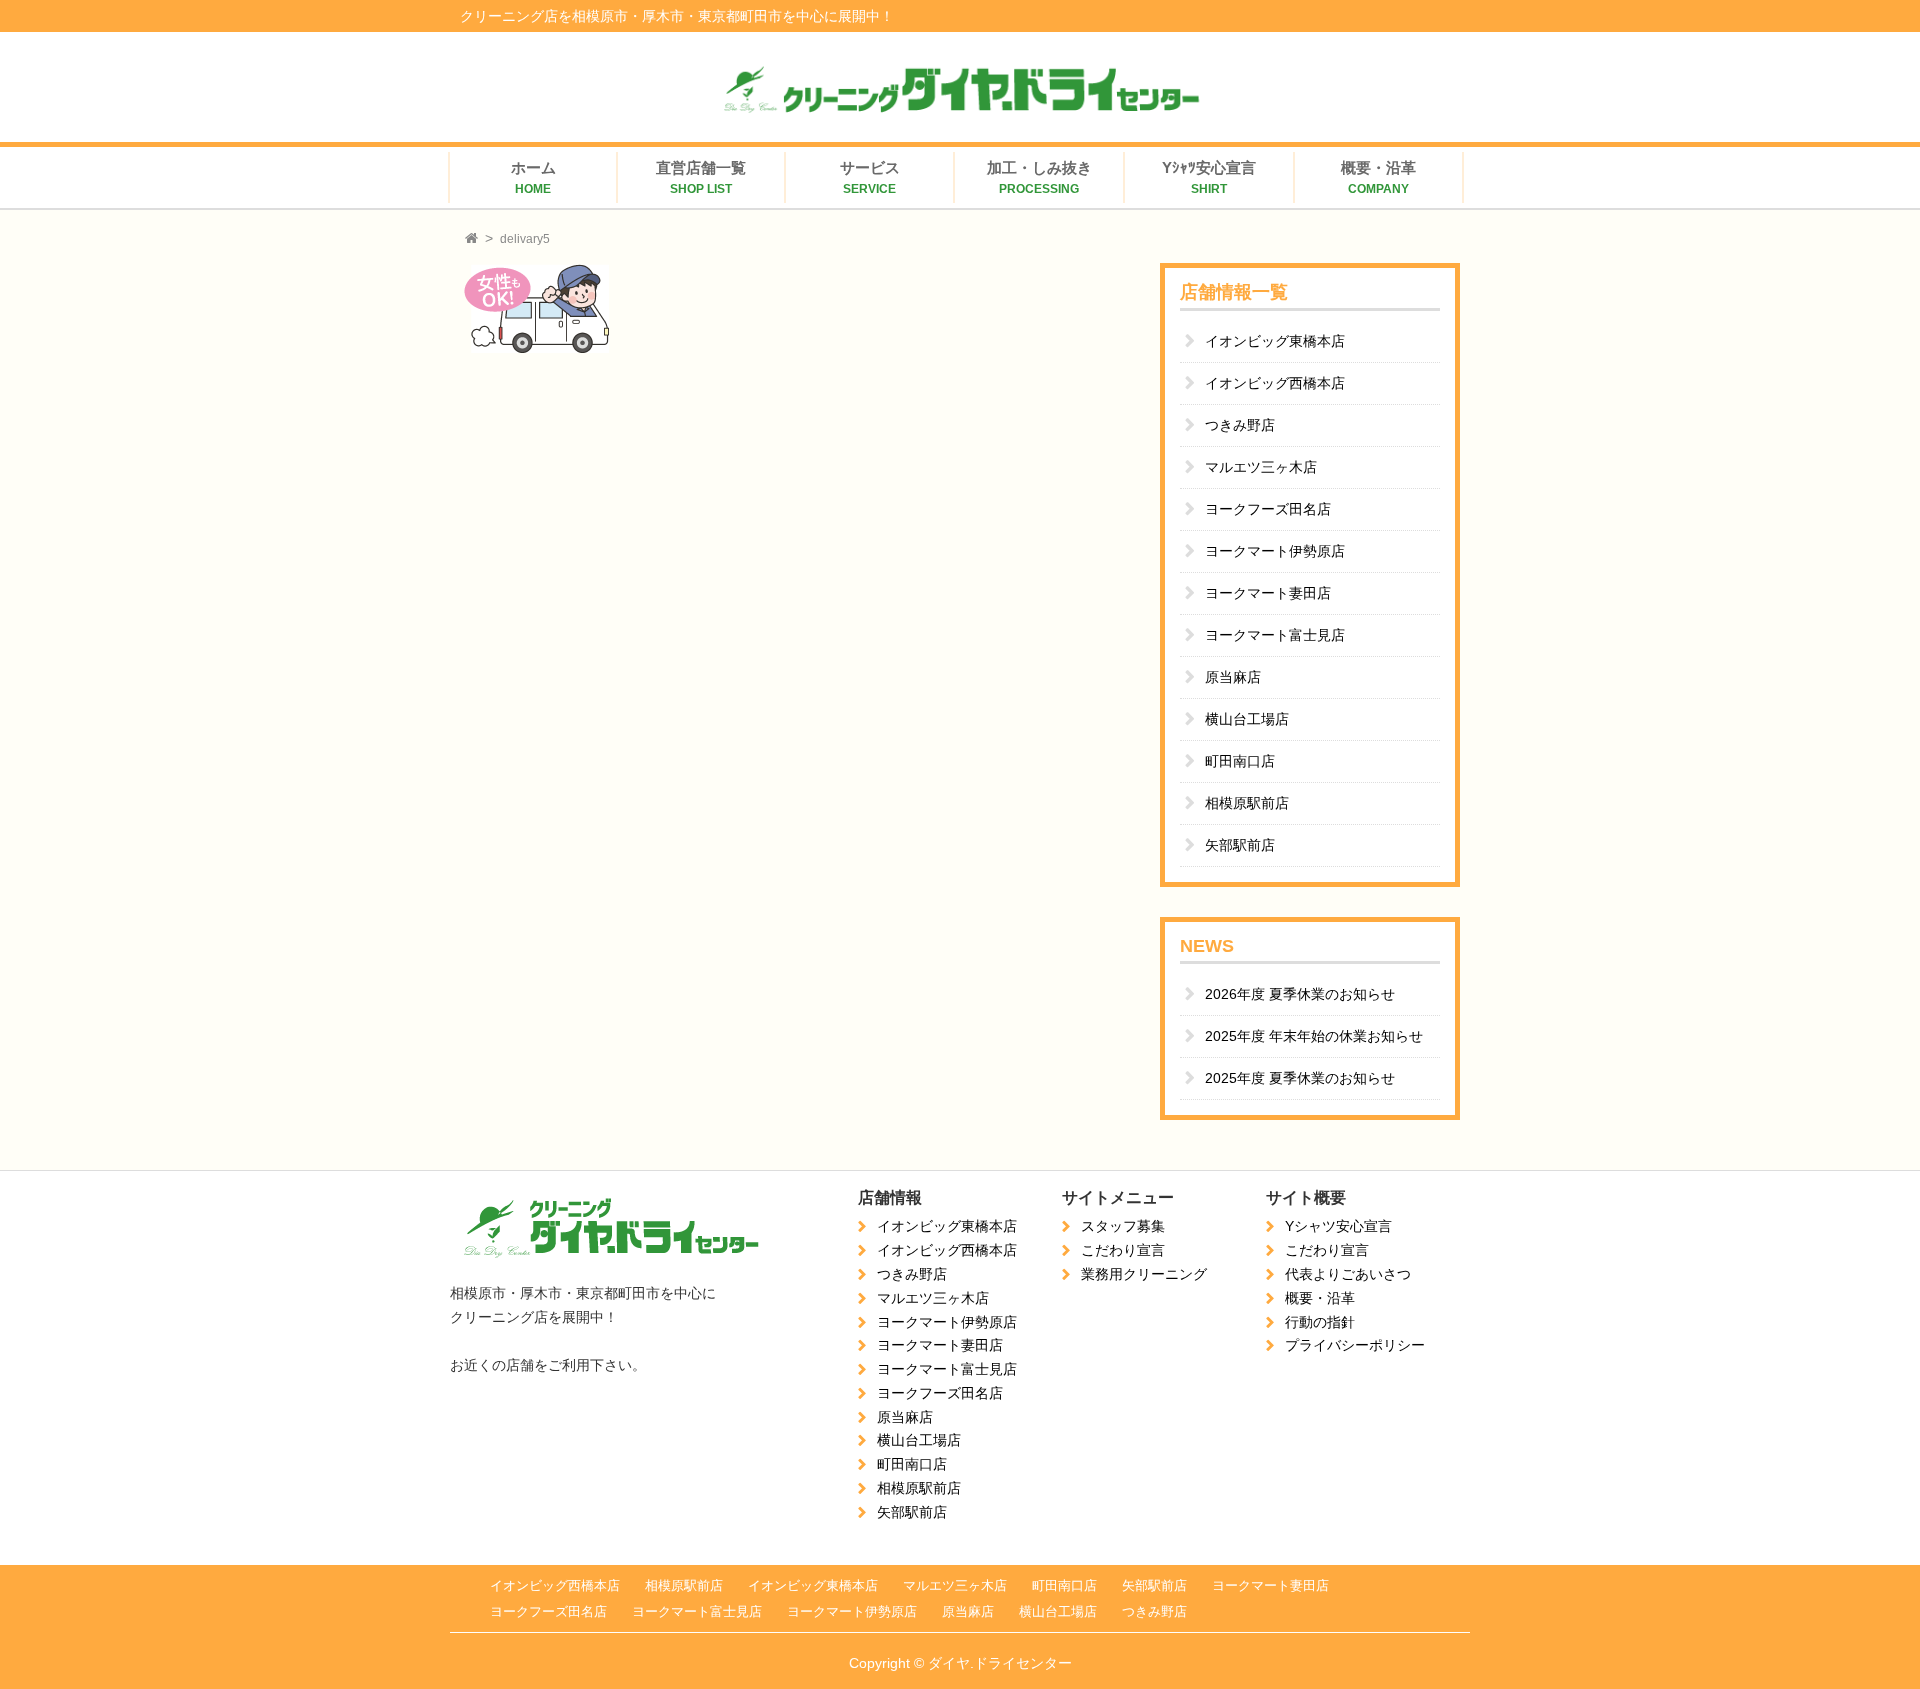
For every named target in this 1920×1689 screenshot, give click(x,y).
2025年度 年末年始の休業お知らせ (1314, 1036)
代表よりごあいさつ (1348, 1274)
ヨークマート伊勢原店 (1275, 551)
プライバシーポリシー (1355, 1345)
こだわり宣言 (1123, 1250)
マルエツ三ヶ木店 (1261, 467)
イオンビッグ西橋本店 (1275, 383)
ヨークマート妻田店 (1268, 593)
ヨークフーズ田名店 (1268, 509)
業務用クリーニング (1144, 1274)
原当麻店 (1233, 677)
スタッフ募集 (1123, 1226)
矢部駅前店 (1240, 845)
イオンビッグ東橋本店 (1275, 341)
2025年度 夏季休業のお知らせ (1300, 1078)
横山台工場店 (1247, 719)
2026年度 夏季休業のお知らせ (1300, 994)
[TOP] (471, 239)
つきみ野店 (1240, 425)
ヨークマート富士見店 (1275, 635)
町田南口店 (1240, 761)
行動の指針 (1320, 1322)
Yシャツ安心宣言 (1338, 1226)
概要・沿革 (1320, 1298)
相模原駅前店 (1247, 803)
